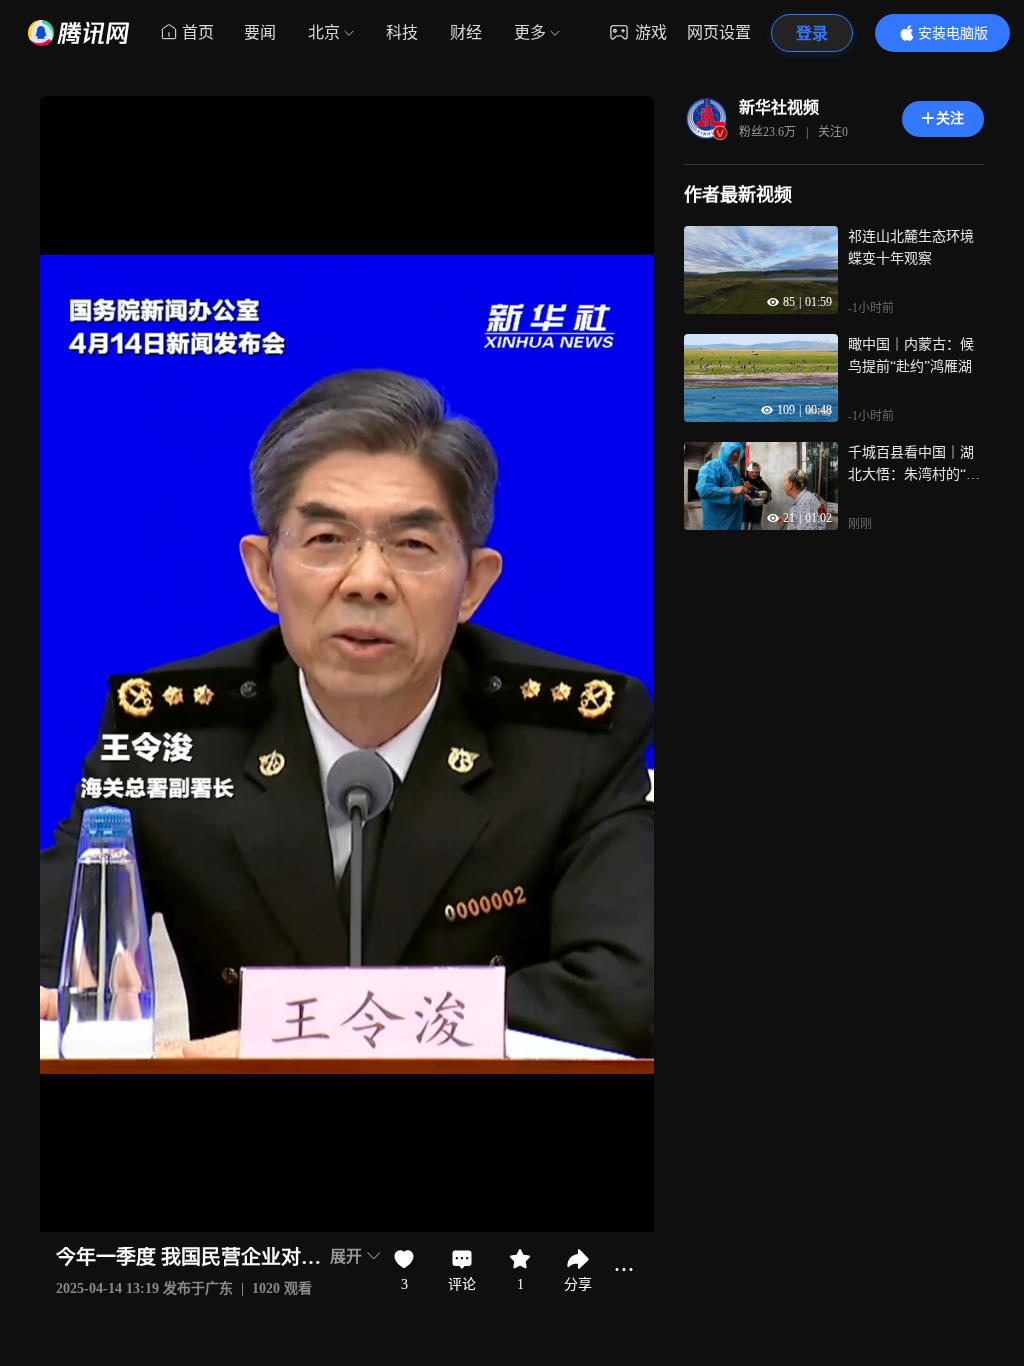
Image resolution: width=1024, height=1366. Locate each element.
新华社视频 (779, 107)
